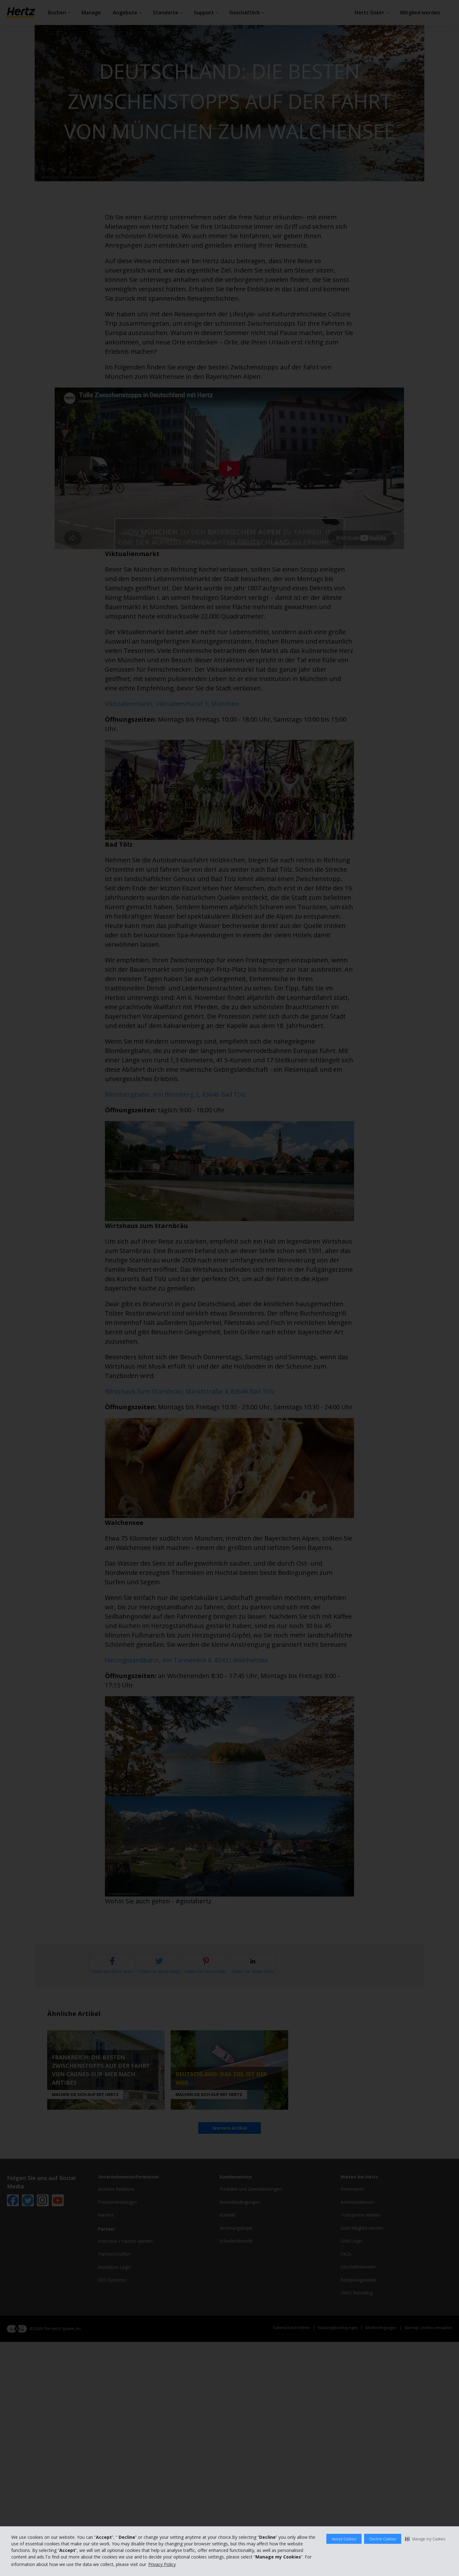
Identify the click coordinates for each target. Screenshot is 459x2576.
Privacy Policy (162, 2564)
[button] (425, 2539)
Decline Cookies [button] (383, 2539)
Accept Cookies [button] (344, 2539)
